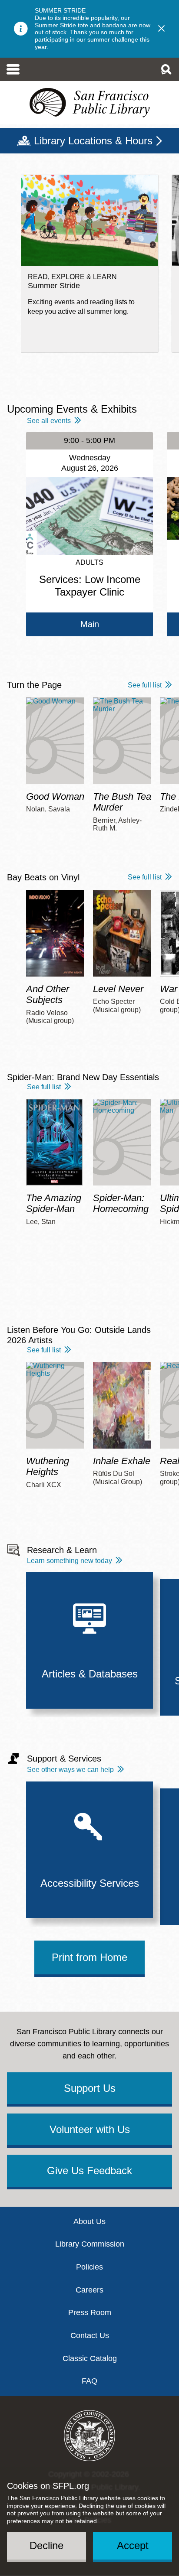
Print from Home (89, 1957)
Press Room (90, 2312)
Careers (89, 2290)
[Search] (166, 69)
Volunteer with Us (90, 2129)
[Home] (89, 103)
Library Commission (90, 2244)
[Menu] (13, 69)
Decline (46, 2545)
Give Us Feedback (89, 2171)
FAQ (89, 2381)
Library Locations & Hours (93, 141)
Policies (89, 2267)
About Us (89, 2221)
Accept (133, 2545)
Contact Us (90, 2335)
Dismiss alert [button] (162, 29)
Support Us (90, 2088)
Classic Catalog (90, 2358)
